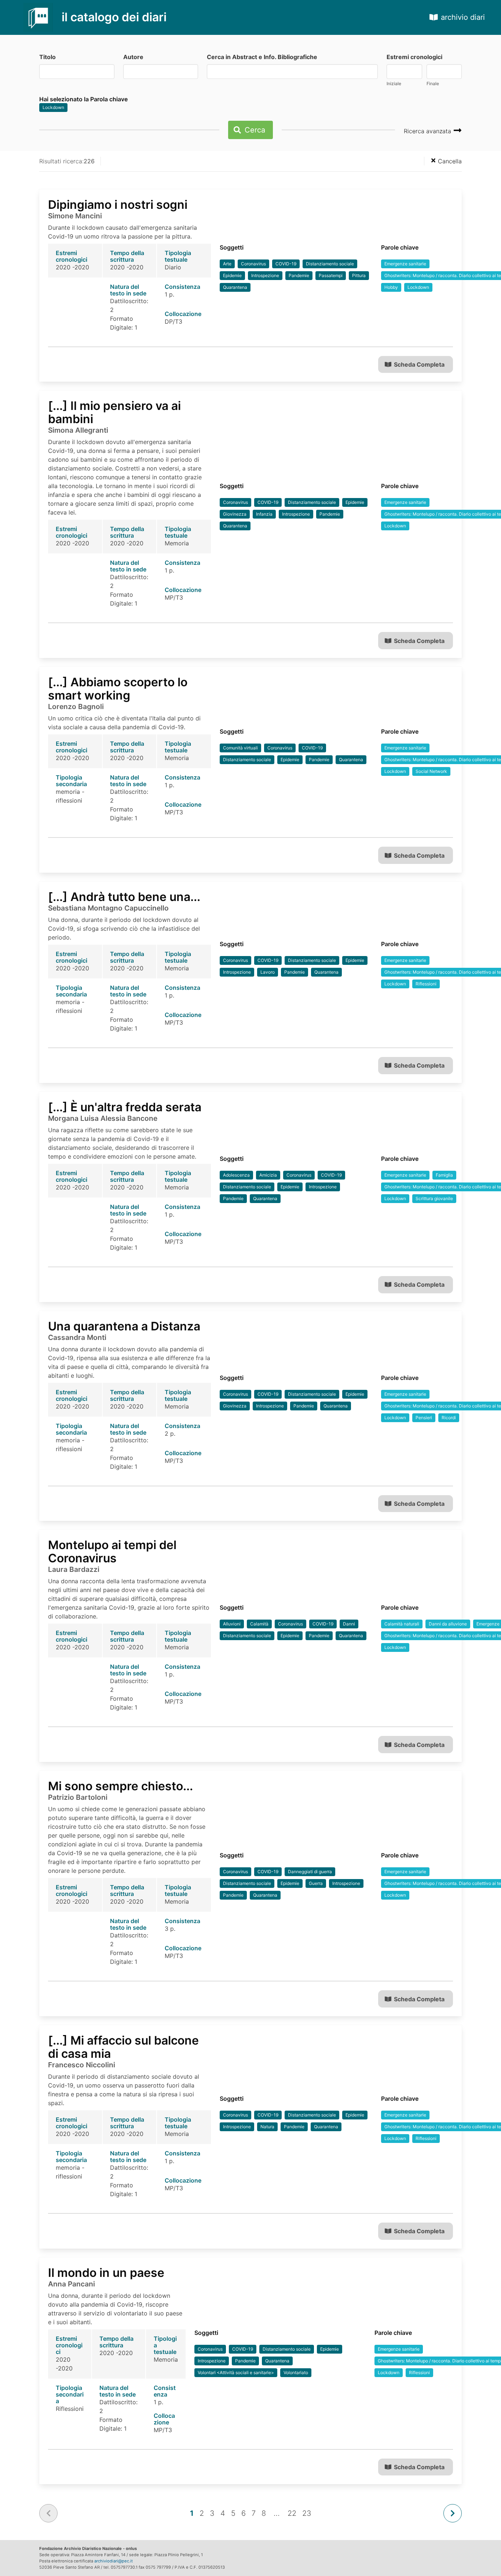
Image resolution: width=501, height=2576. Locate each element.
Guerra (316, 1883)
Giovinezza (235, 514)
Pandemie (299, 275)
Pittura (359, 275)
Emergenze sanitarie (405, 264)
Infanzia (264, 514)
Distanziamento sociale (330, 264)
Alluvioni (232, 1624)
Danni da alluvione (448, 1624)
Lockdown (53, 107)
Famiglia (444, 1175)
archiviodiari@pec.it (114, 2561)
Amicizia (268, 1175)
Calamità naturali (402, 1624)
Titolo (47, 57)
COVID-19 (286, 264)
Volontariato (296, 2372)
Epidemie (232, 275)
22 (292, 2513)
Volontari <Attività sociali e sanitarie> (236, 2372)
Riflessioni (426, 984)
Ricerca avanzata (428, 131)
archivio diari (463, 17)
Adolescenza (236, 1175)
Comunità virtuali (240, 748)
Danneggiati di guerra (310, 1872)
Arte (227, 264)
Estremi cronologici (414, 57)
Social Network (431, 771)
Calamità (259, 1624)
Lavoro (268, 972)
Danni (349, 1624)
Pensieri (424, 1418)
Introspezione (265, 275)
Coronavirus (253, 264)
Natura (267, 2127)
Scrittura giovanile (434, 1198)
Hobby (391, 287)
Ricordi (449, 1418)
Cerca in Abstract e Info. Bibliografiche (262, 57)
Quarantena (235, 287)
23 (307, 2513)
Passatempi (331, 275)
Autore (133, 57)
